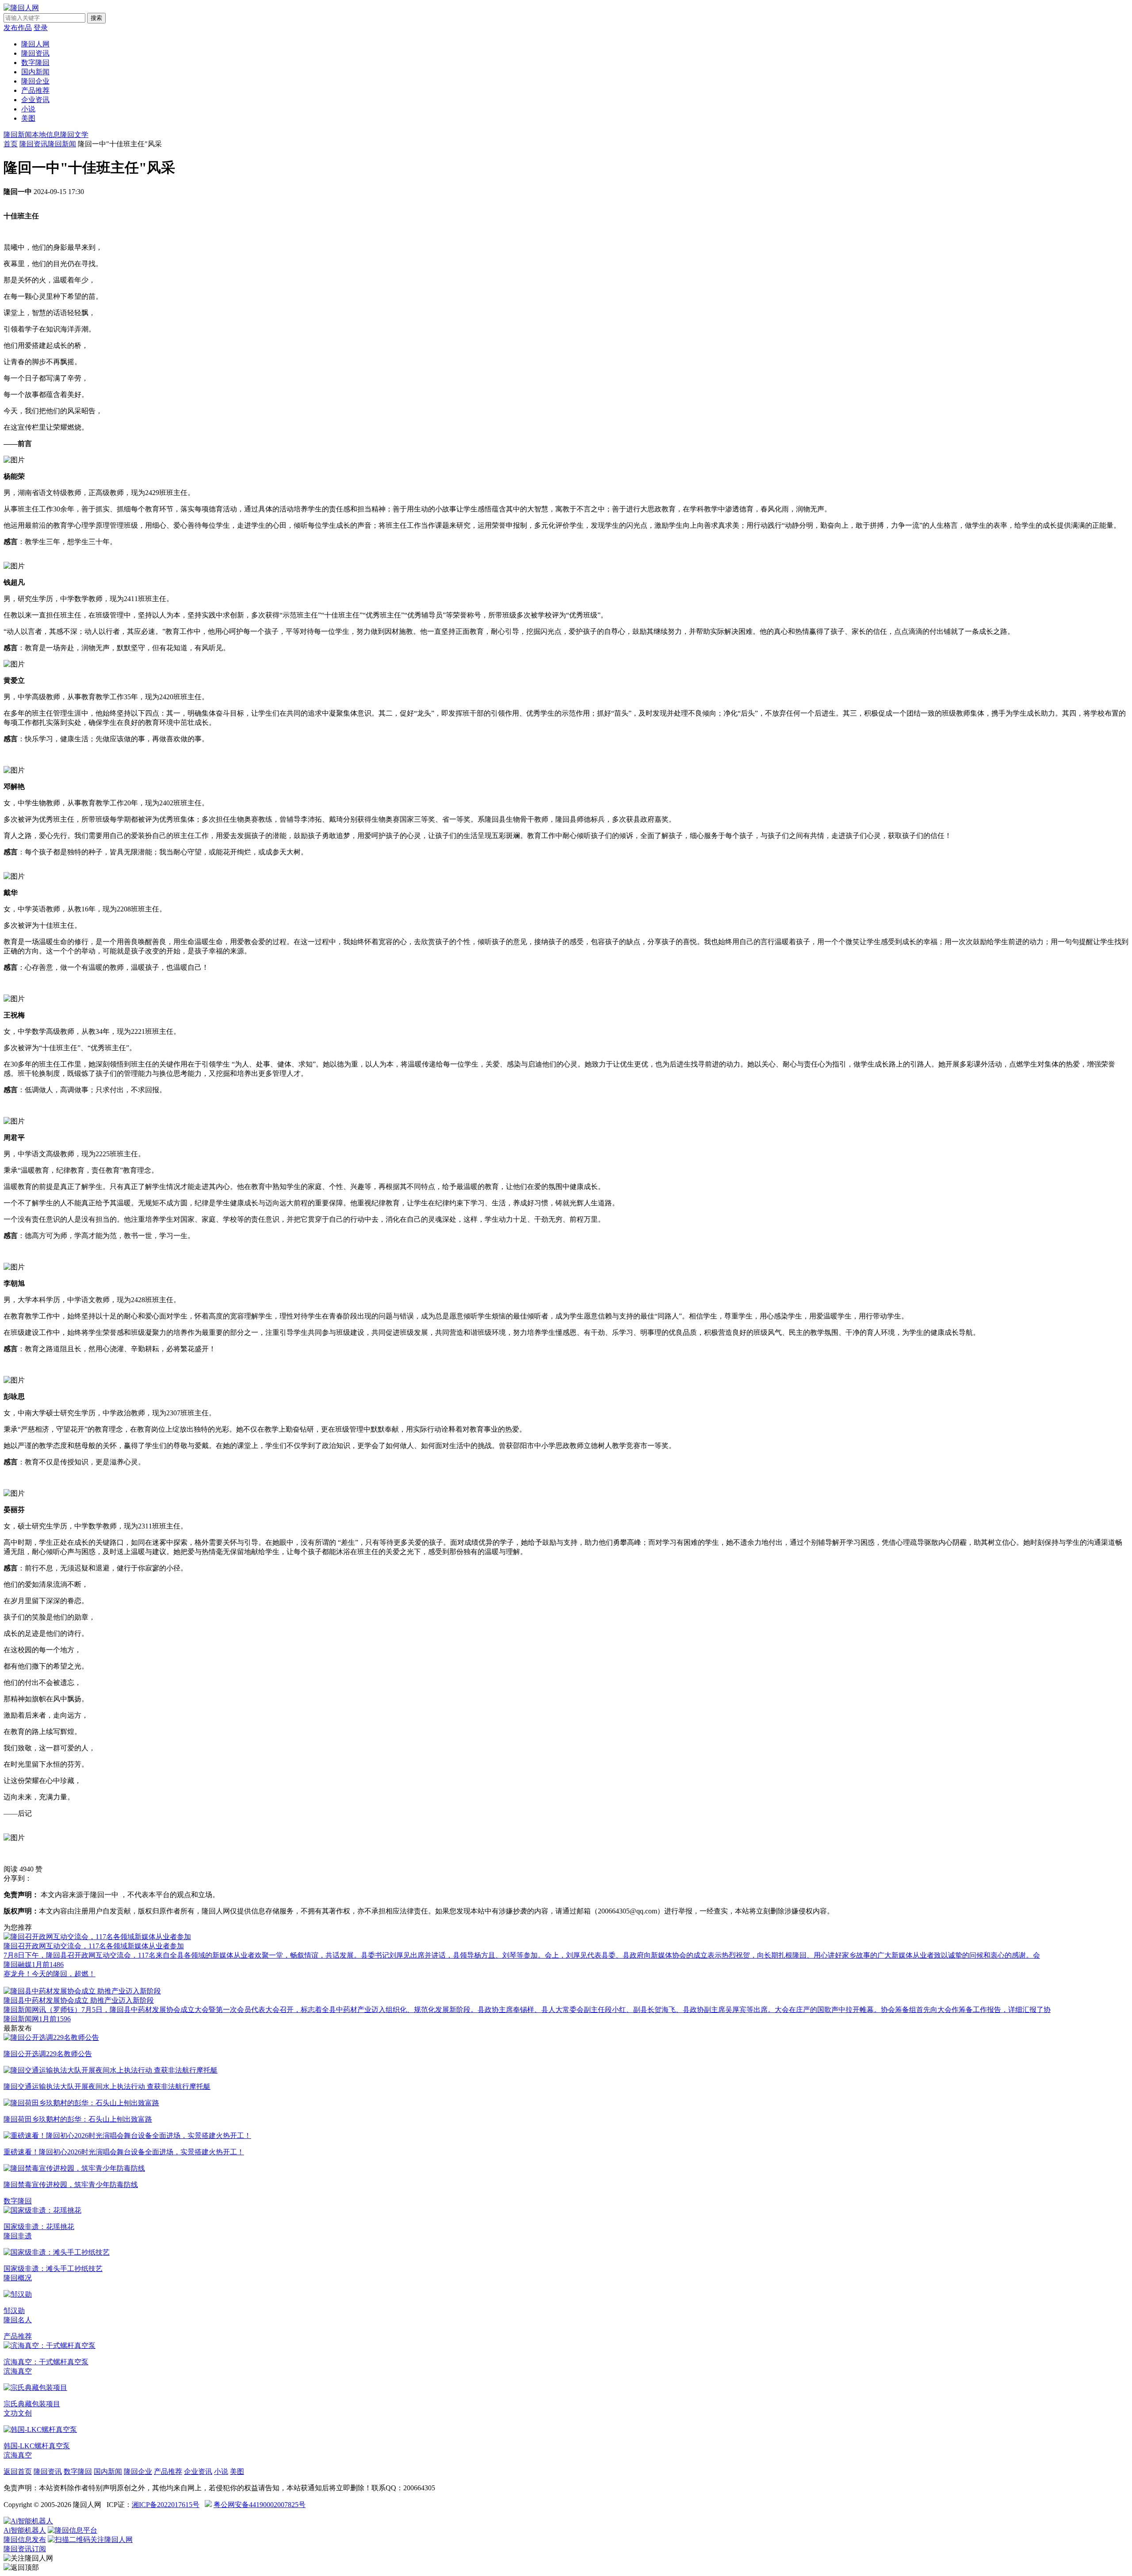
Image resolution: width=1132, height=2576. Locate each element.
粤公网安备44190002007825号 (260, 2505)
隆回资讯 (35, 53)
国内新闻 (35, 72)
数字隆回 (35, 63)
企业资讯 (35, 100)
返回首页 (18, 2471)
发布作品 (18, 28)
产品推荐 (35, 90)
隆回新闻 (18, 135)
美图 (28, 118)
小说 (28, 109)
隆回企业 (35, 81)
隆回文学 (74, 135)
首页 (11, 144)
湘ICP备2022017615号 (166, 2505)
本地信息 (46, 135)
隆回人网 (35, 44)
